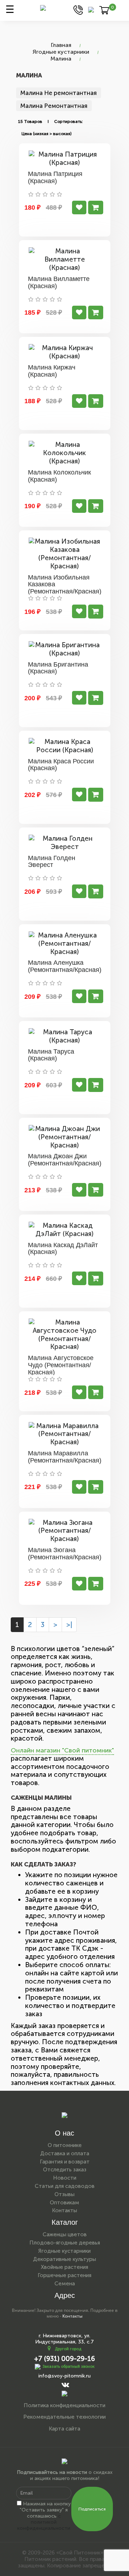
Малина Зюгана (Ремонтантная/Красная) (65, 1554)
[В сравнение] (79, 207)
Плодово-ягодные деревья (65, 2243)
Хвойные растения (64, 2267)
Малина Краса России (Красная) (61, 765)
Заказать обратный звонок (69, 2367)
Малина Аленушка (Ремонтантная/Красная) (65, 966)
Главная (61, 45)
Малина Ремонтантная (54, 106)
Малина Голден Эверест (52, 862)
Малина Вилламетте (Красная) (59, 282)
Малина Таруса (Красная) (51, 1055)
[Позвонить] (78, 9)
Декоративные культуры (64, 2259)
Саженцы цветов (65, 2234)
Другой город (68, 2349)
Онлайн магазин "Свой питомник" (62, 1750)
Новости (65, 2178)
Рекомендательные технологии (64, 2417)
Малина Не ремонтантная (59, 93)
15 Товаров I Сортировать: (50, 121)
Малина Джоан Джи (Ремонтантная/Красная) (65, 1160)
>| (69, 1625)
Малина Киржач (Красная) (52, 371)
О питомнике (65, 2145)
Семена (65, 2284)
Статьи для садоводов (65, 2186)
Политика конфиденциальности (64, 2405)
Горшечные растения (64, 2275)
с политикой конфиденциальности (44, 2522)
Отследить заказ (65, 2170)
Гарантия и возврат (65, 2162)
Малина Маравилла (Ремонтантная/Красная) (65, 1457)
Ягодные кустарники (61, 52)
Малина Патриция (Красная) (55, 177)
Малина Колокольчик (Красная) (59, 476)
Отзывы (64, 2194)
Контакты (64, 2210)
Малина (61, 59)
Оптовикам (64, 2203)
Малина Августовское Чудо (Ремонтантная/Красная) (61, 1365)
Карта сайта (64, 2429)
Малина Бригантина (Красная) (58, 668)
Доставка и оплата (65, 2153)
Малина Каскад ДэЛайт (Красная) (63, 1249)
